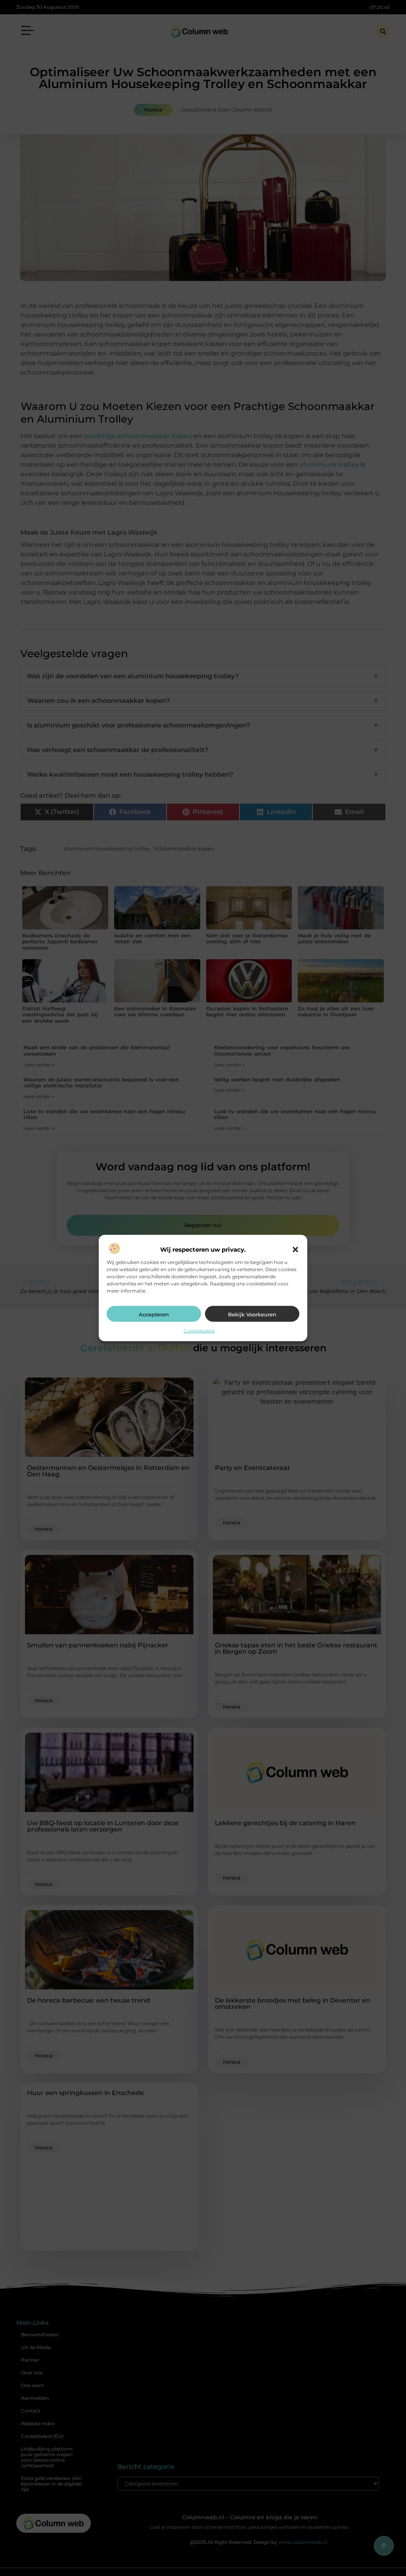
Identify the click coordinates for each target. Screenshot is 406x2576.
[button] (295, 1250)
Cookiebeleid (199, 1331)
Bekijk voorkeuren (252, 1314)
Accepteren (154, 1314)
